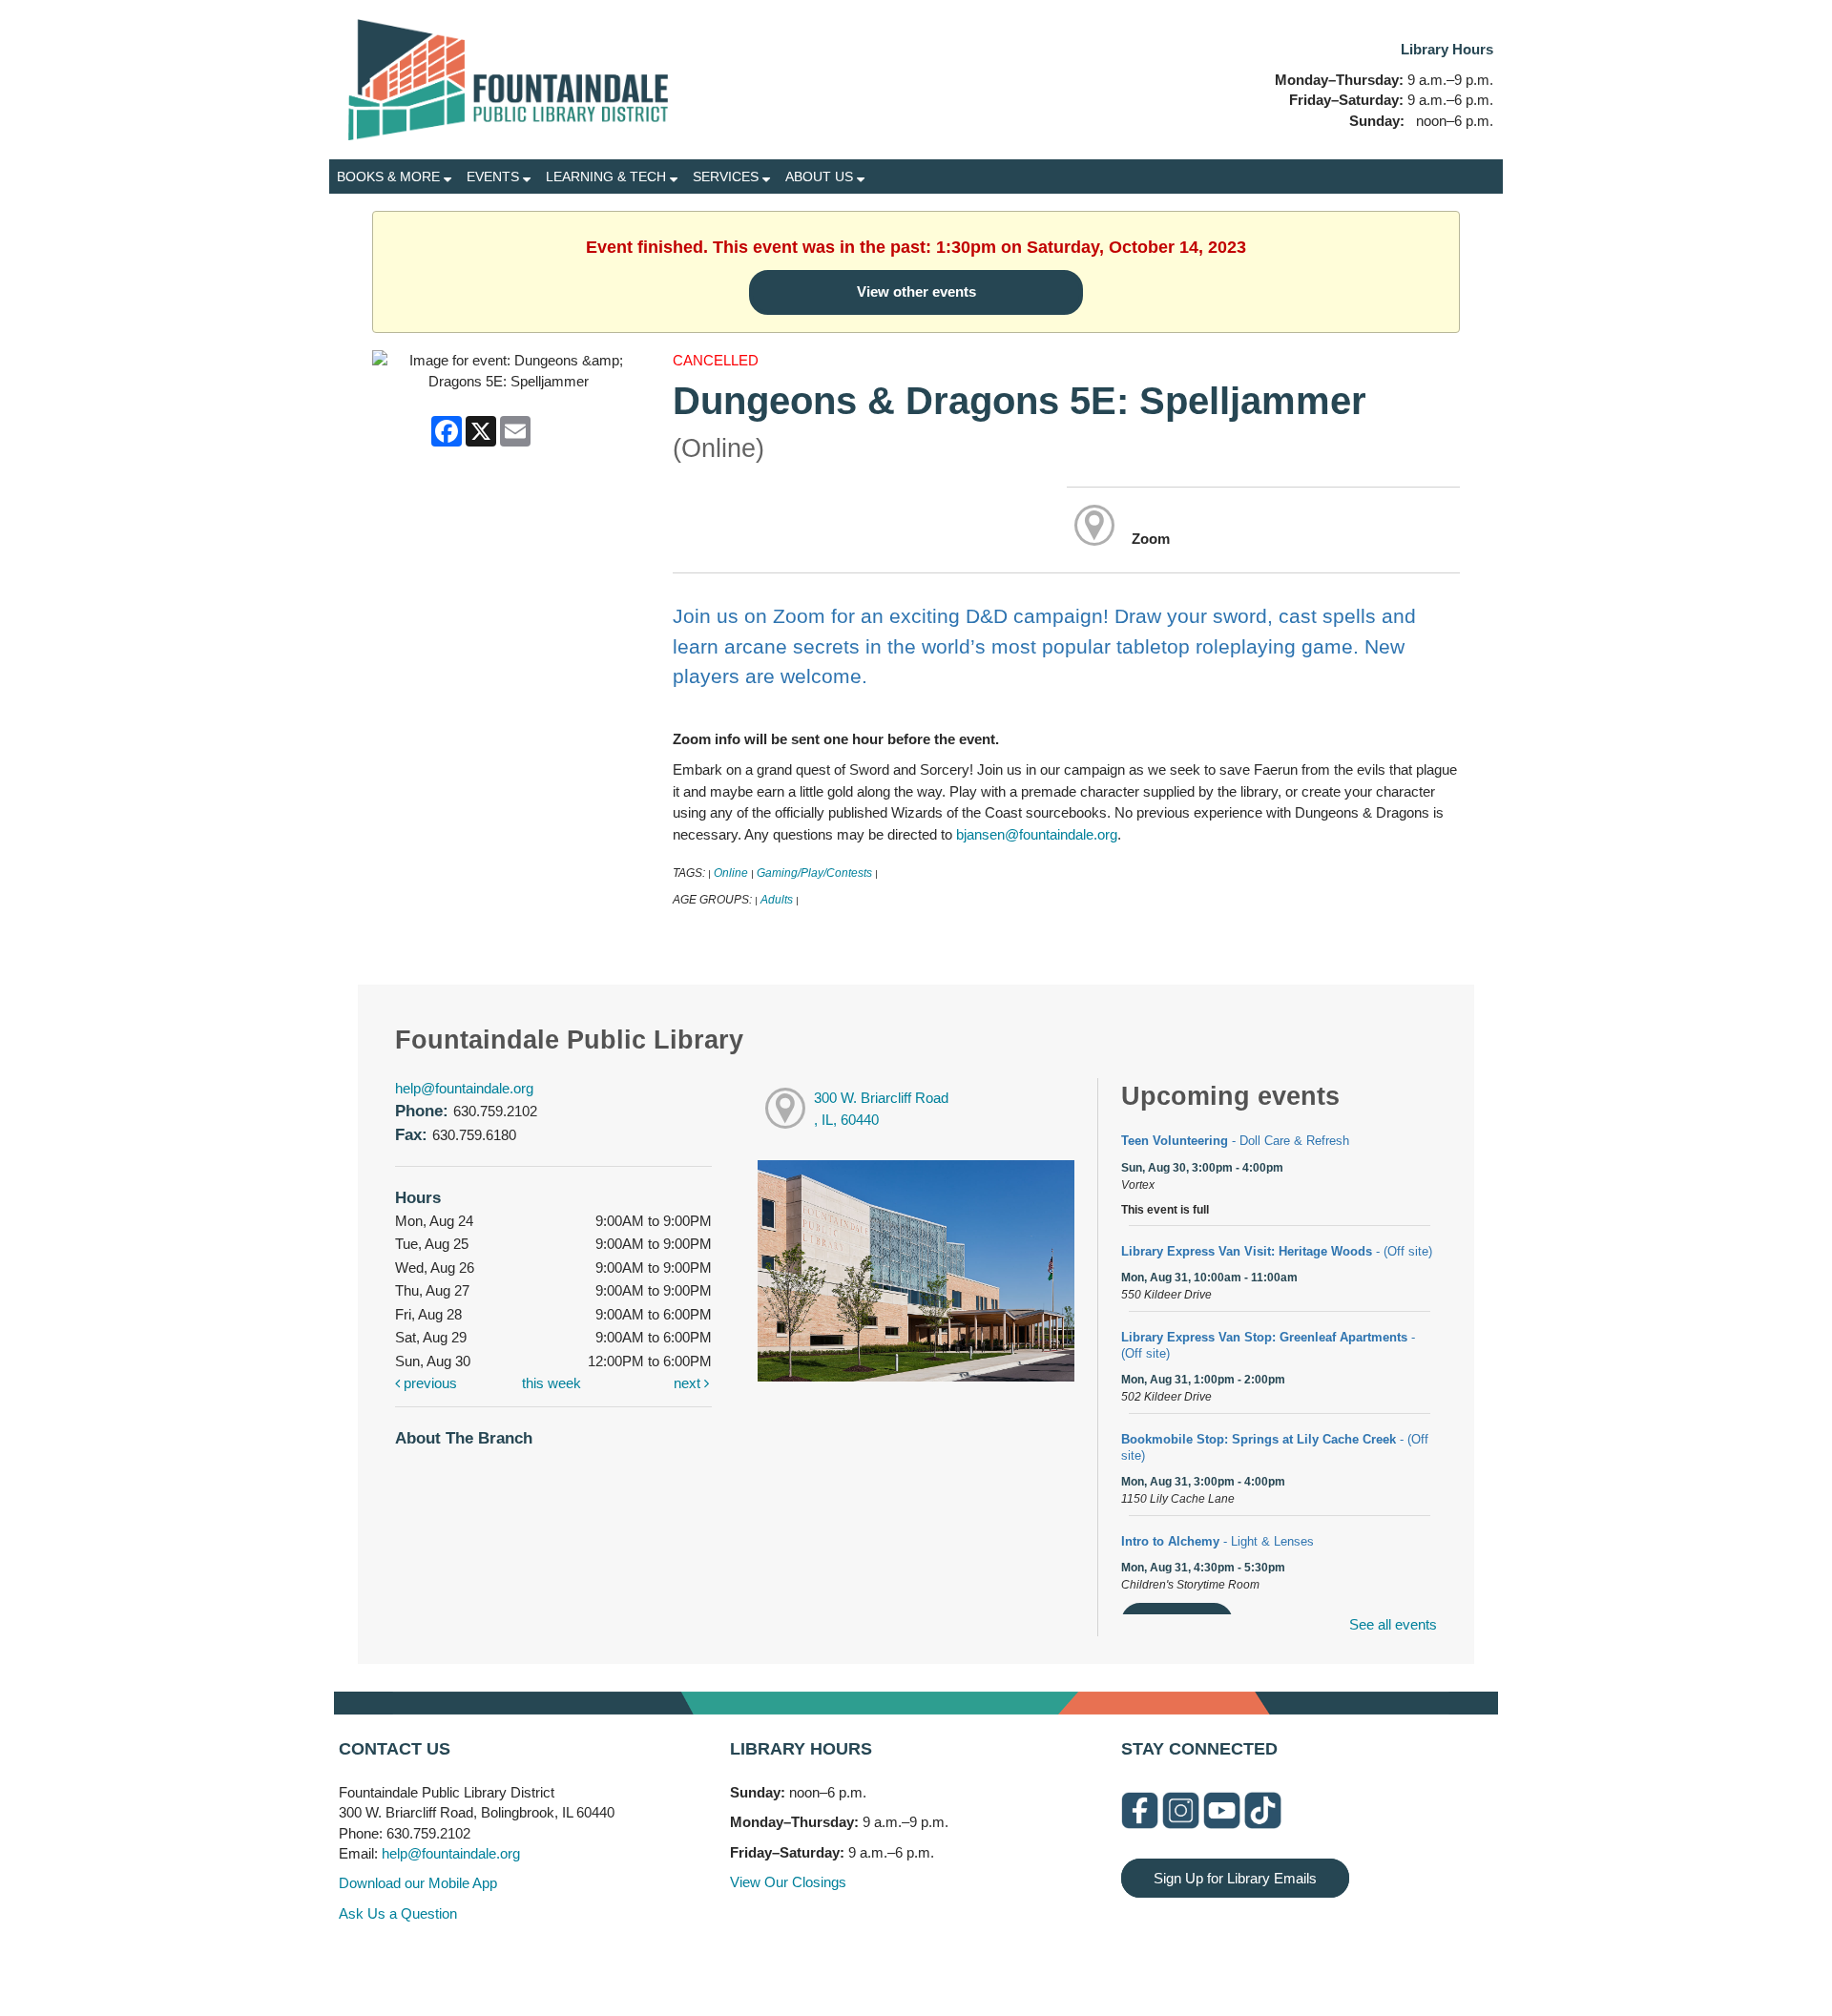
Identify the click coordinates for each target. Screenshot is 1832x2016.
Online (731, 873)
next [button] (689, 1383)
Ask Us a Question (398, 1913)
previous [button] (428, 1383)
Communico (1033, 1961)
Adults (777, 900)
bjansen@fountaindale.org (1037, 834)
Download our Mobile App (418, 1883)
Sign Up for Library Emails (1235, 1878)
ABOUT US (821, 177)
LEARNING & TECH (608, 177)
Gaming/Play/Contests (814, 873)
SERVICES (728, 177)
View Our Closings (788, 1882)
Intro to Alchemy (1218, 1541)
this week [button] (552, 1383)
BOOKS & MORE (390, 177)
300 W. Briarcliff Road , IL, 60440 (881, 1109)
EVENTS (495, 177)
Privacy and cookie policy (838, 1961)
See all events (1393, 1624)
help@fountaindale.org (464, 1088)
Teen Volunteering (1235, 1141)
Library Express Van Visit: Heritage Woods (1277, 1251)
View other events (916, 291)
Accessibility (954, 1961)
